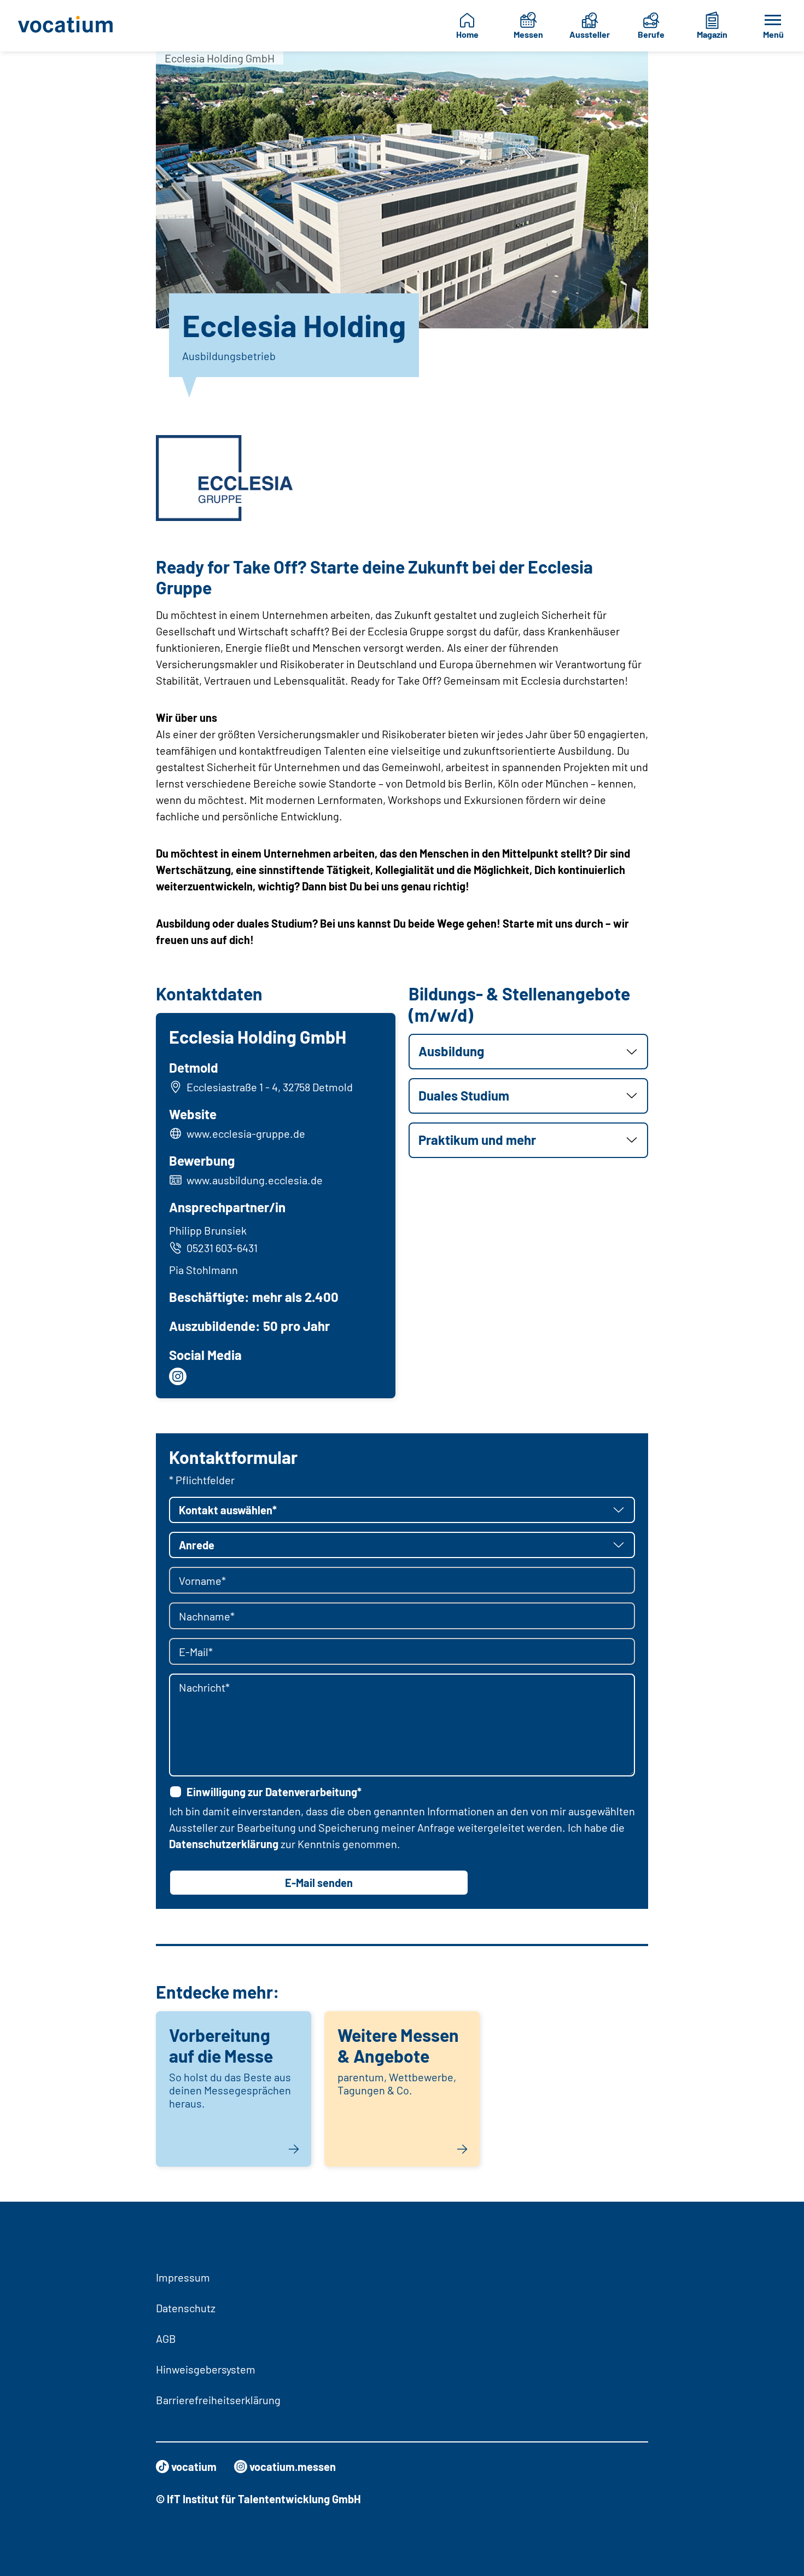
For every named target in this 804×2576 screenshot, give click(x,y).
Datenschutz (186, 2308)
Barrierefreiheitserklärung (218, 2400)
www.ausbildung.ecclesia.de (255, 1180)
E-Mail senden (319, 1883)
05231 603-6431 (222, 1248)
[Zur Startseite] (69, 26)
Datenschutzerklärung (224, 1844)
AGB (166, 2338)
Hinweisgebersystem (206, 2369)
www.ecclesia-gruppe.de (246, 1133)
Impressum (183, 2277)
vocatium (194, 2467)
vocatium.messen (293, 2467)
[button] (528, 1052)
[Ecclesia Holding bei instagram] (178, 1376)
